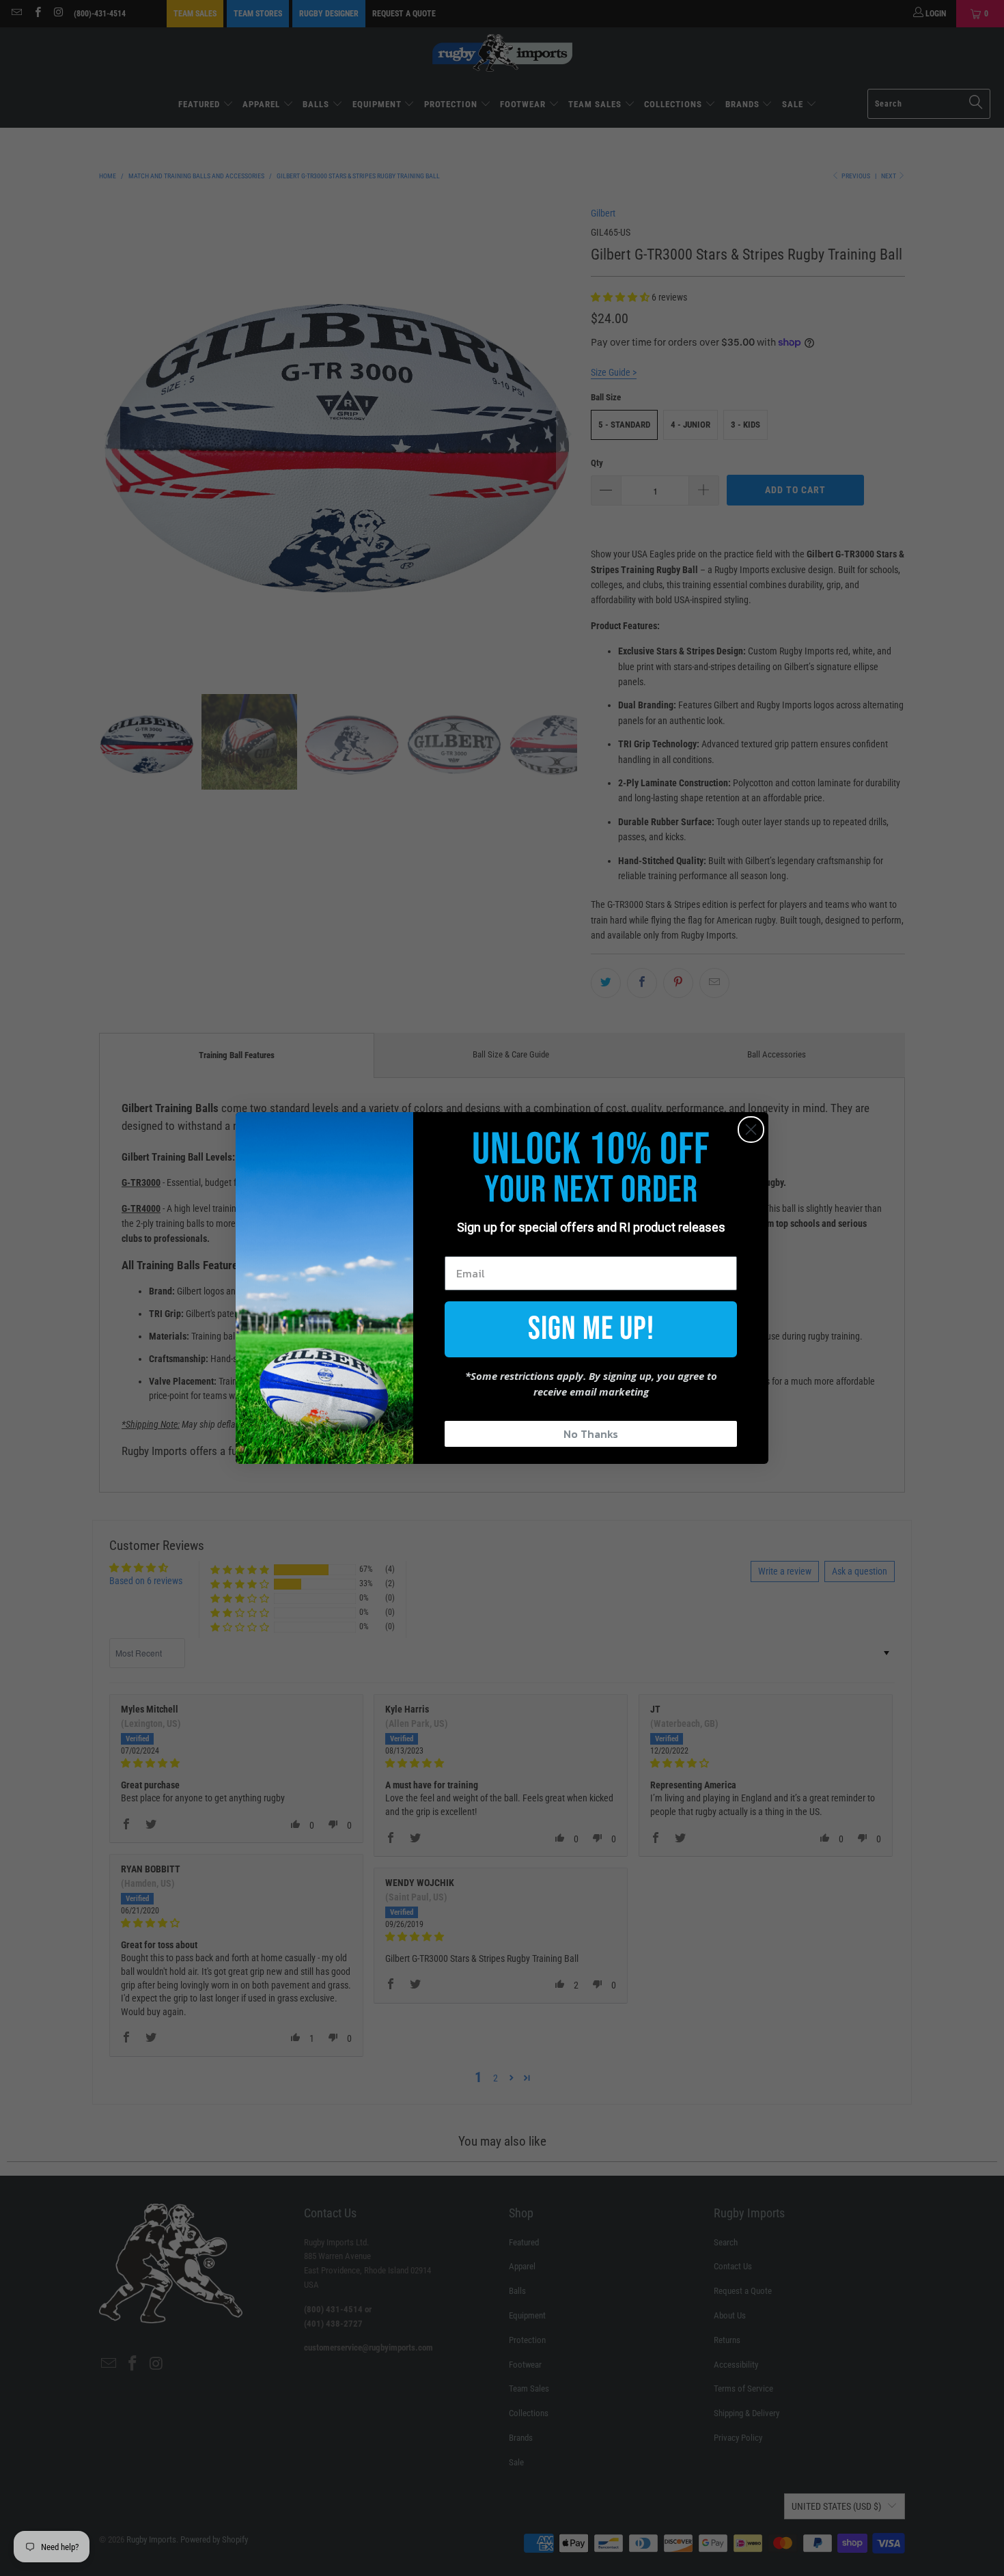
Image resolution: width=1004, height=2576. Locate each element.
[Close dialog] (751, 1130)
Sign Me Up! (591, 1329)
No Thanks (591, 1434)
